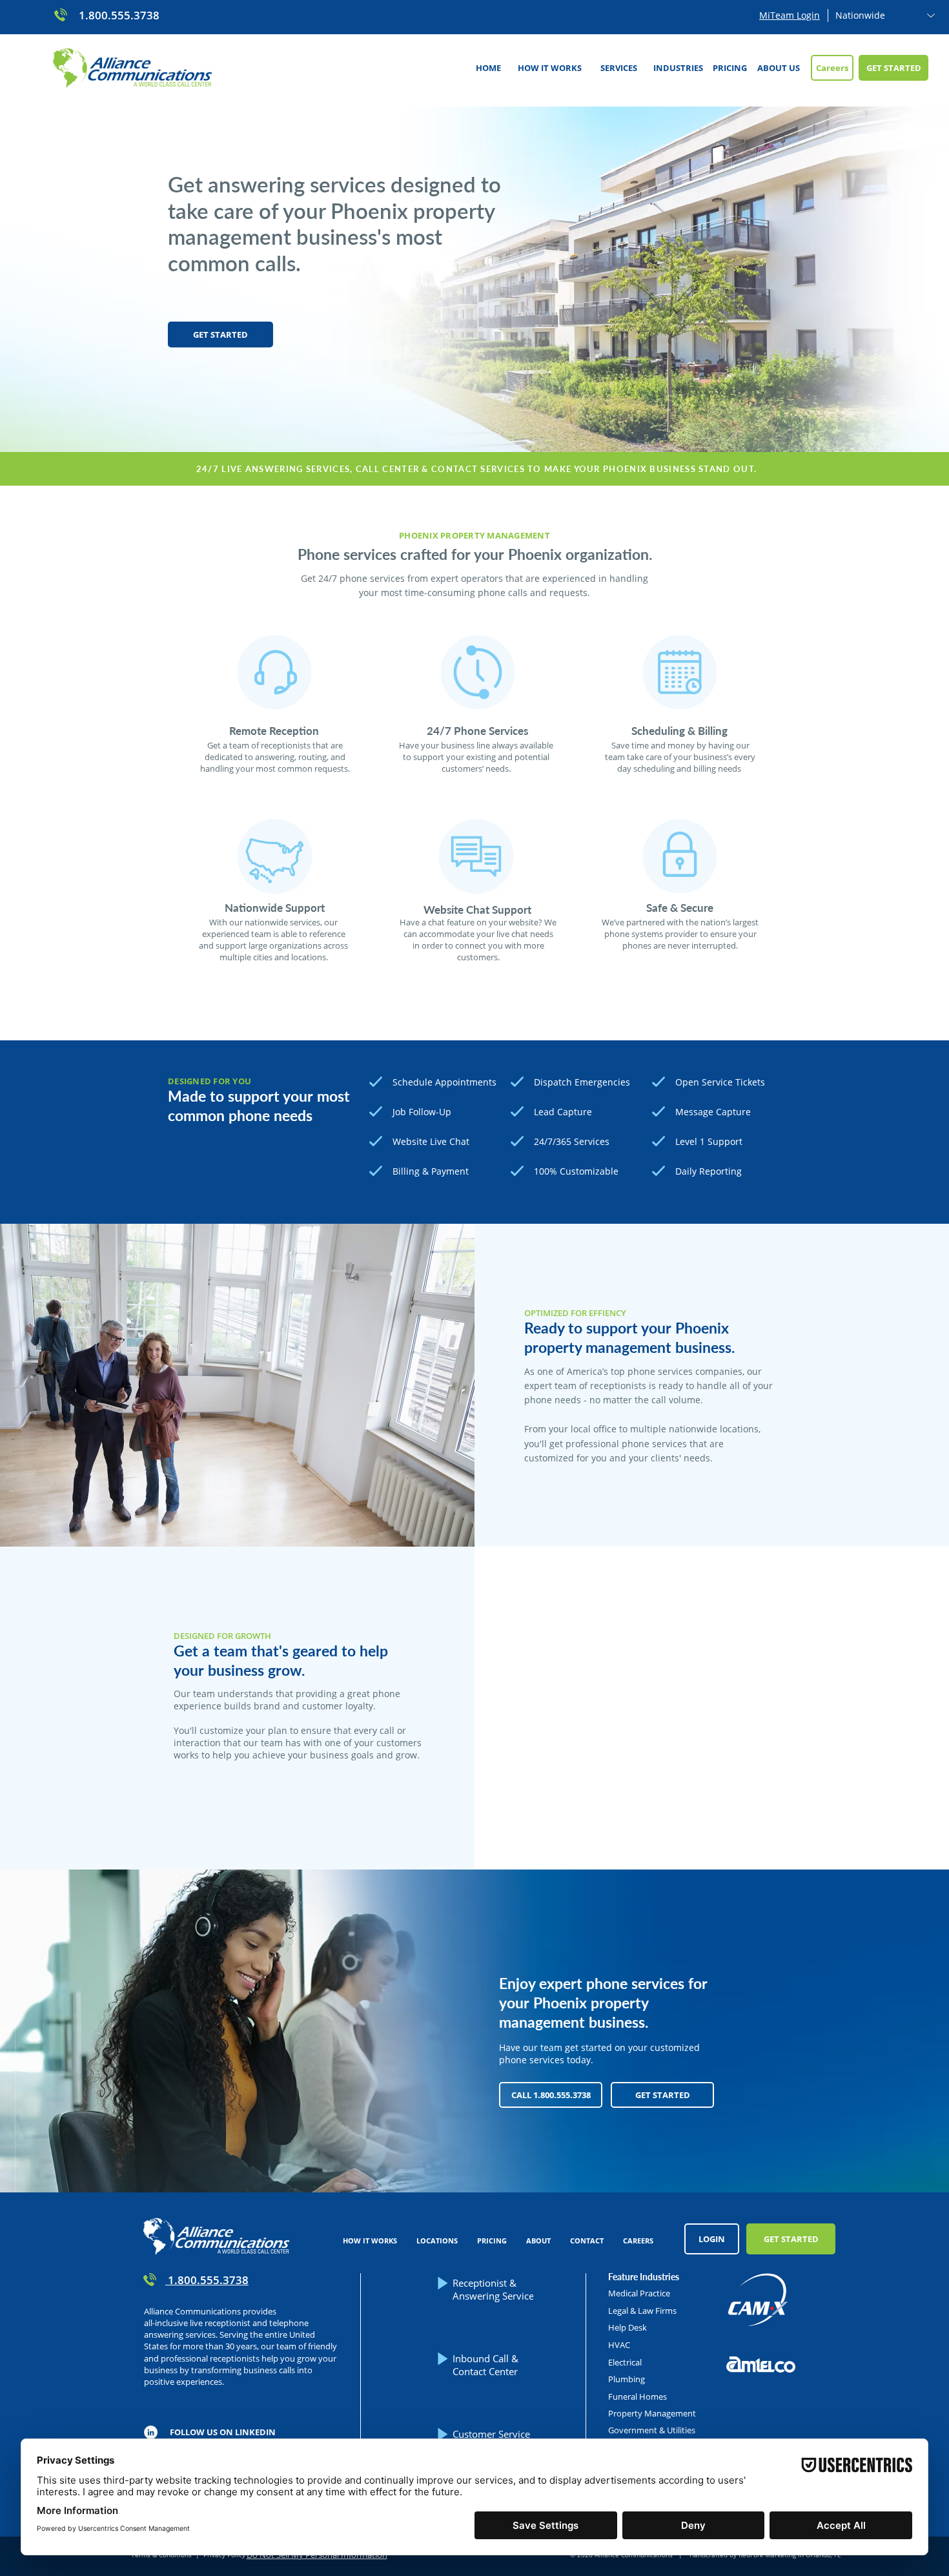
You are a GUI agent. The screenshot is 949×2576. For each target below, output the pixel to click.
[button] (618, 68)
